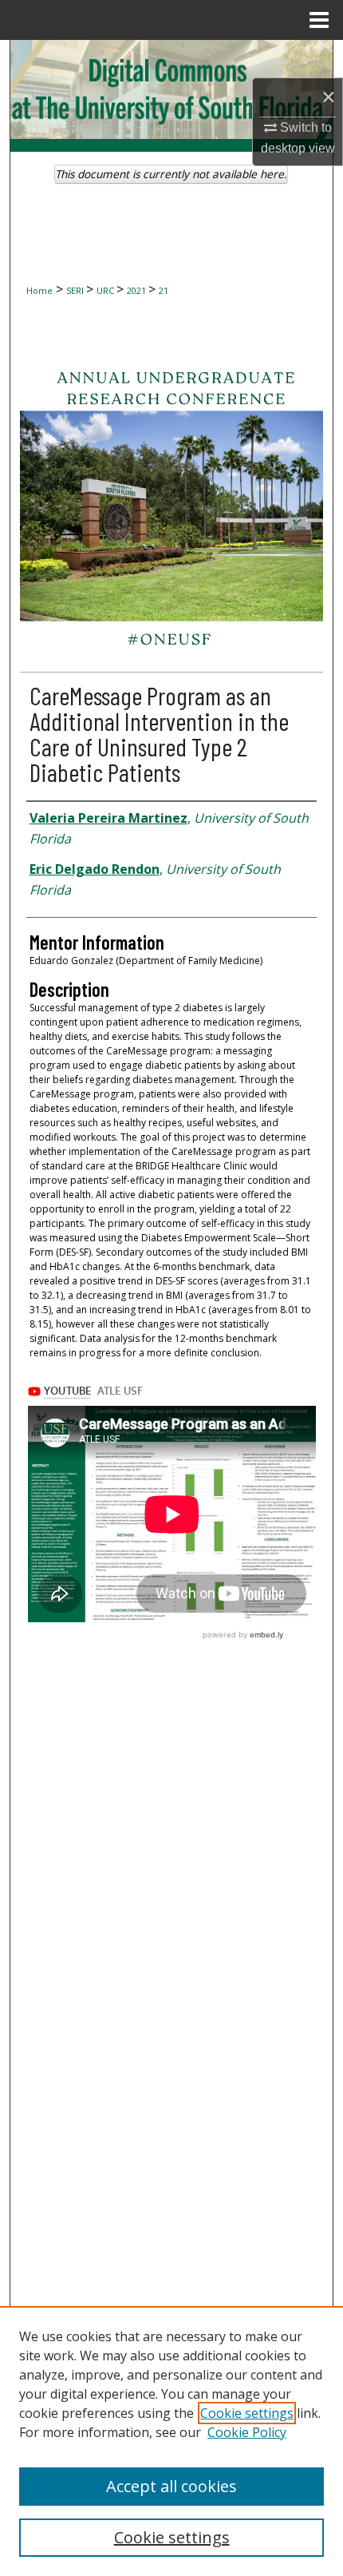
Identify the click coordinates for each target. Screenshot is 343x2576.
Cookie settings (247, 2413)
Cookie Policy (247, 2432)
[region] (171, 2441)
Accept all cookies (171, 2486)
